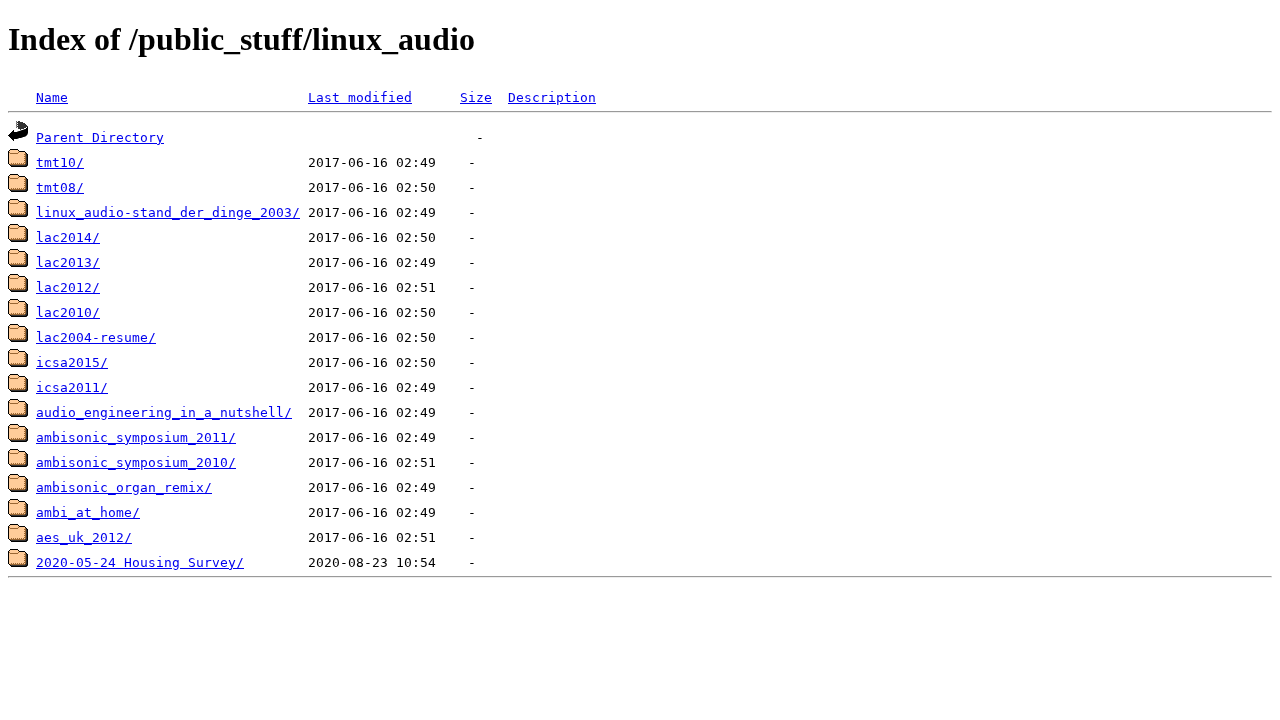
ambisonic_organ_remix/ (124, 487)
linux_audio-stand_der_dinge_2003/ (168, 212)
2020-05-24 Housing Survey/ (140, 562)
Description (552, 97)
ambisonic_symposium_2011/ (136, 437)
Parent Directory (100, 137)
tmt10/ (60, 162)
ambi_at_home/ (88, 512)
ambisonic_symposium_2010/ (136, 462)
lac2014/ (68, 237)
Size (476, 97)
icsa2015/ (72, 362)
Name (52, 97)
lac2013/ (68, 262)
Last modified (360, 97)
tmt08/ (60, 187)
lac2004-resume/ (96, 337)
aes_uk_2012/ (84, 537)
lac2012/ (68, 287)
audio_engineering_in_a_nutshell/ (164, 412)
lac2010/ (68, 312)
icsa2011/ (72, 387)
